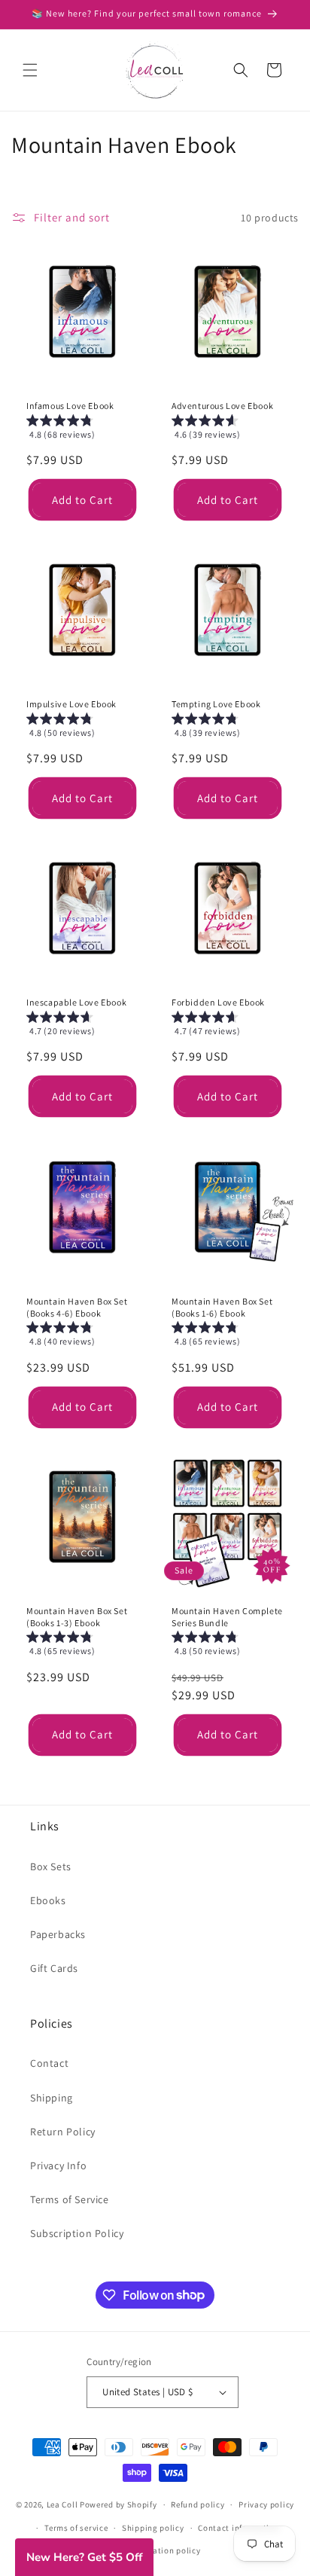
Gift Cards (54, 1968)
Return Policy (63, 2132)
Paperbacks (58, 1934)
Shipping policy (153, 2528)
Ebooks (48, 1900)
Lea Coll (62, 2504)
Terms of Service (70, 2199)
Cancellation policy (162, 2550)
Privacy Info (58, 2165)
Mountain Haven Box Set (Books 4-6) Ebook (77, 1307)
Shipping (52, 2098)
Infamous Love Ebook (70, 406)
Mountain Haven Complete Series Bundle (227, 1617)
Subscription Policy (77, 2233)
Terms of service (76, 2528)
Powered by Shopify (119, 2504)
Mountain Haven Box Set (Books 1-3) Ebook (77, 1617)
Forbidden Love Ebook (218, 1002)
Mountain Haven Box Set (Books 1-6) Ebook (222, 1307)
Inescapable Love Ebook (76, 1002)
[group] (82, 430)
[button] (30, 70)
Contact (49, 2063)
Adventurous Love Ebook (222, 406)
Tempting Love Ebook (216, 704)
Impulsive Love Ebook (71, 704)
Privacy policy (266, 2504)
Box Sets (51, 1866)
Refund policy (198, 2504)
